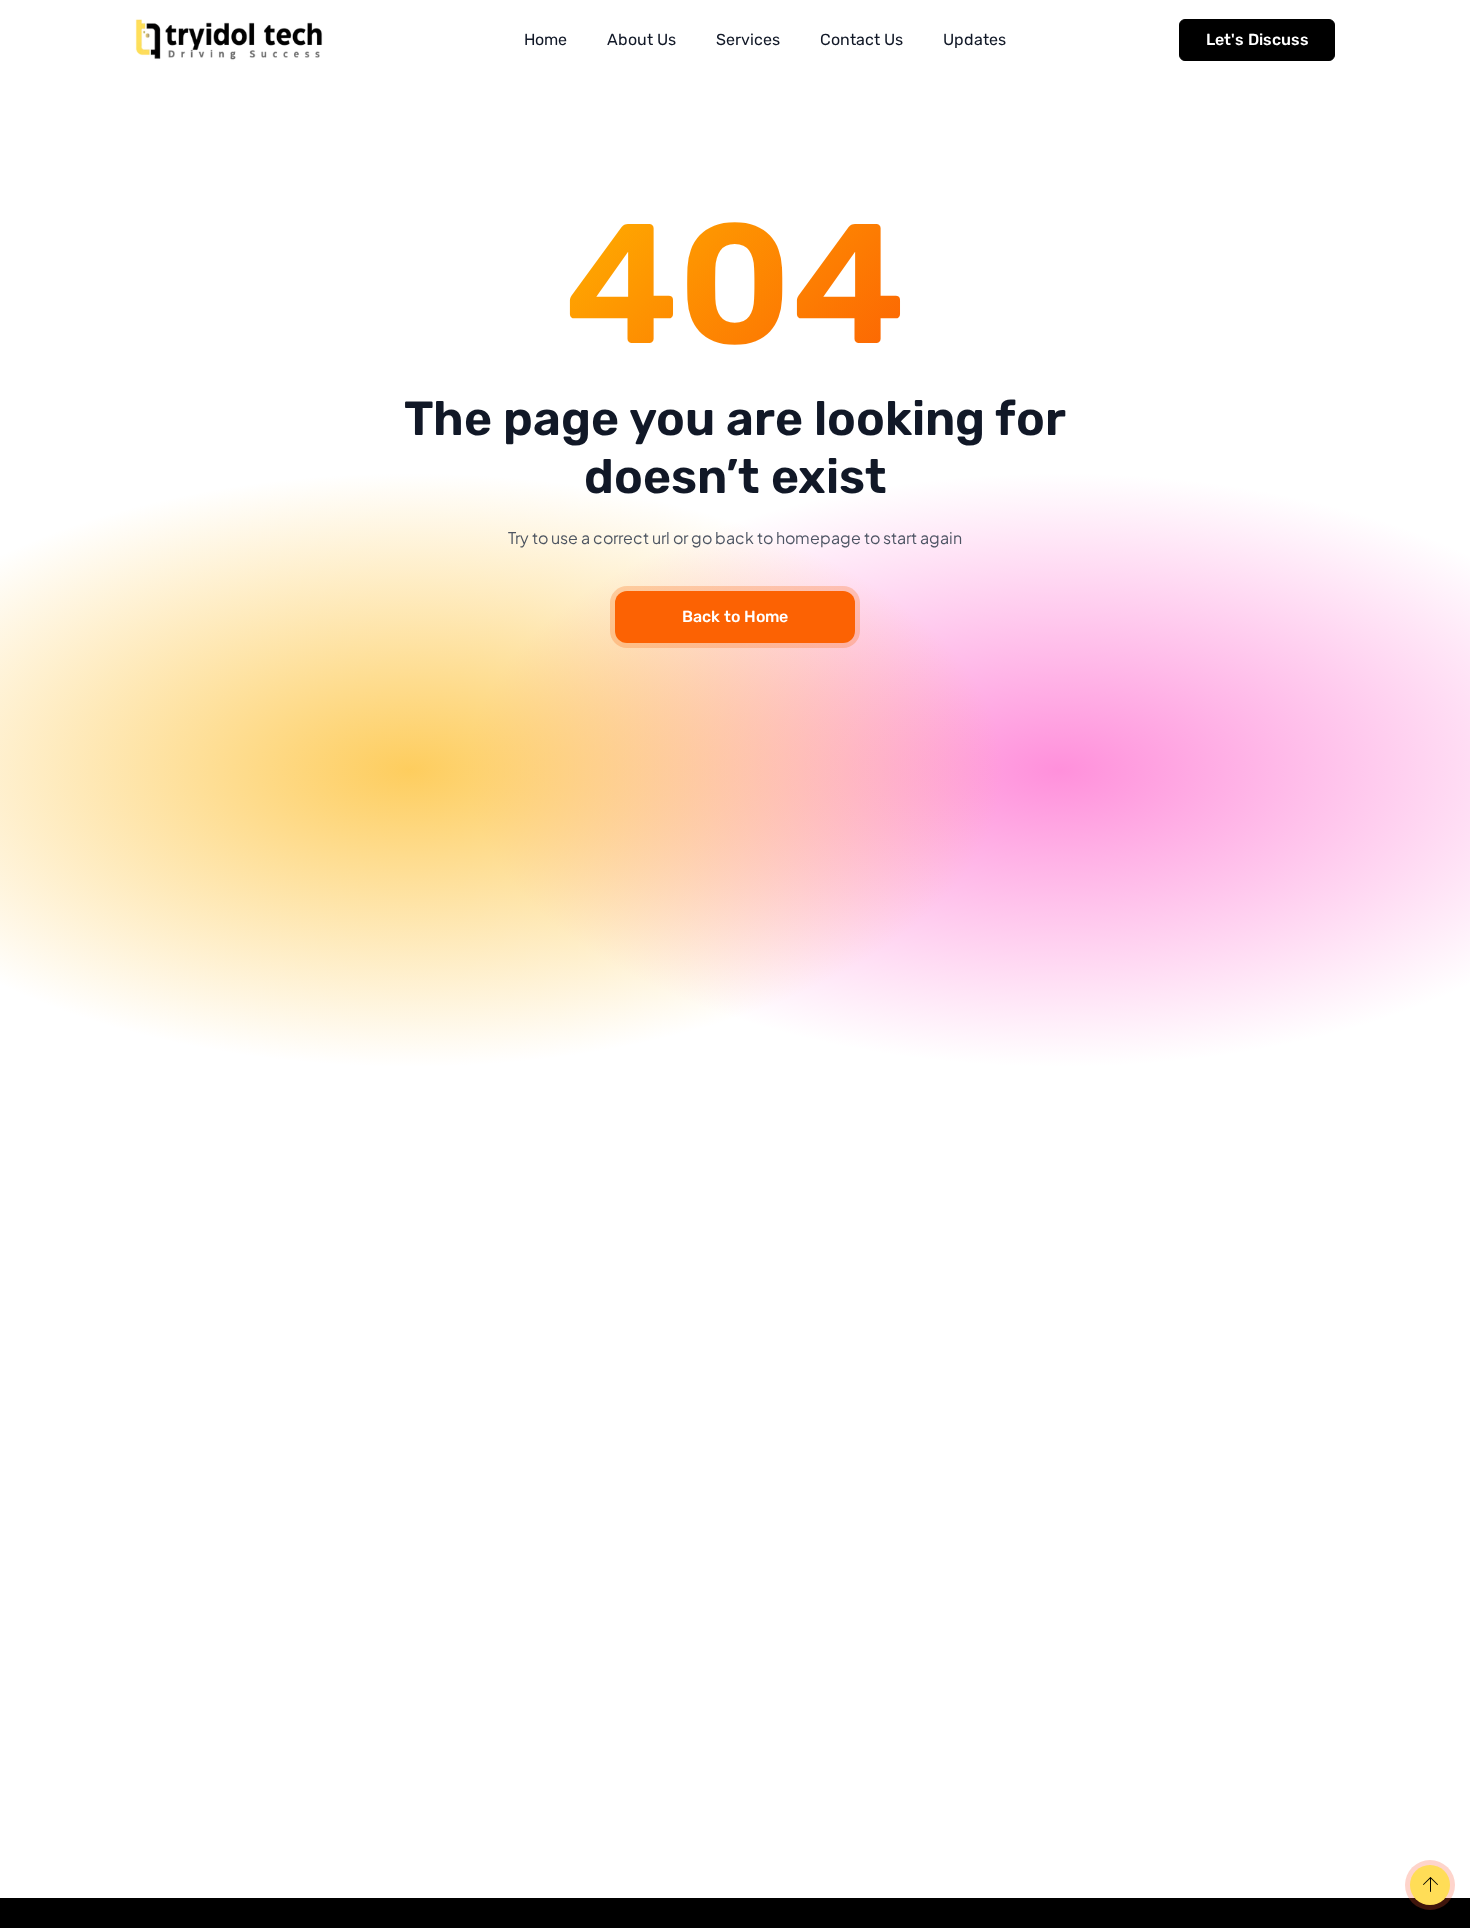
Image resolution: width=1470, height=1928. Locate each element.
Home (545, 39)
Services (748, 39)
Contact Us (861, 39)
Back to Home (735, 616)
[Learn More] (1427, 1886)
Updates (974, 39)
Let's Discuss (1257, 39)
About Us (641, 39)
